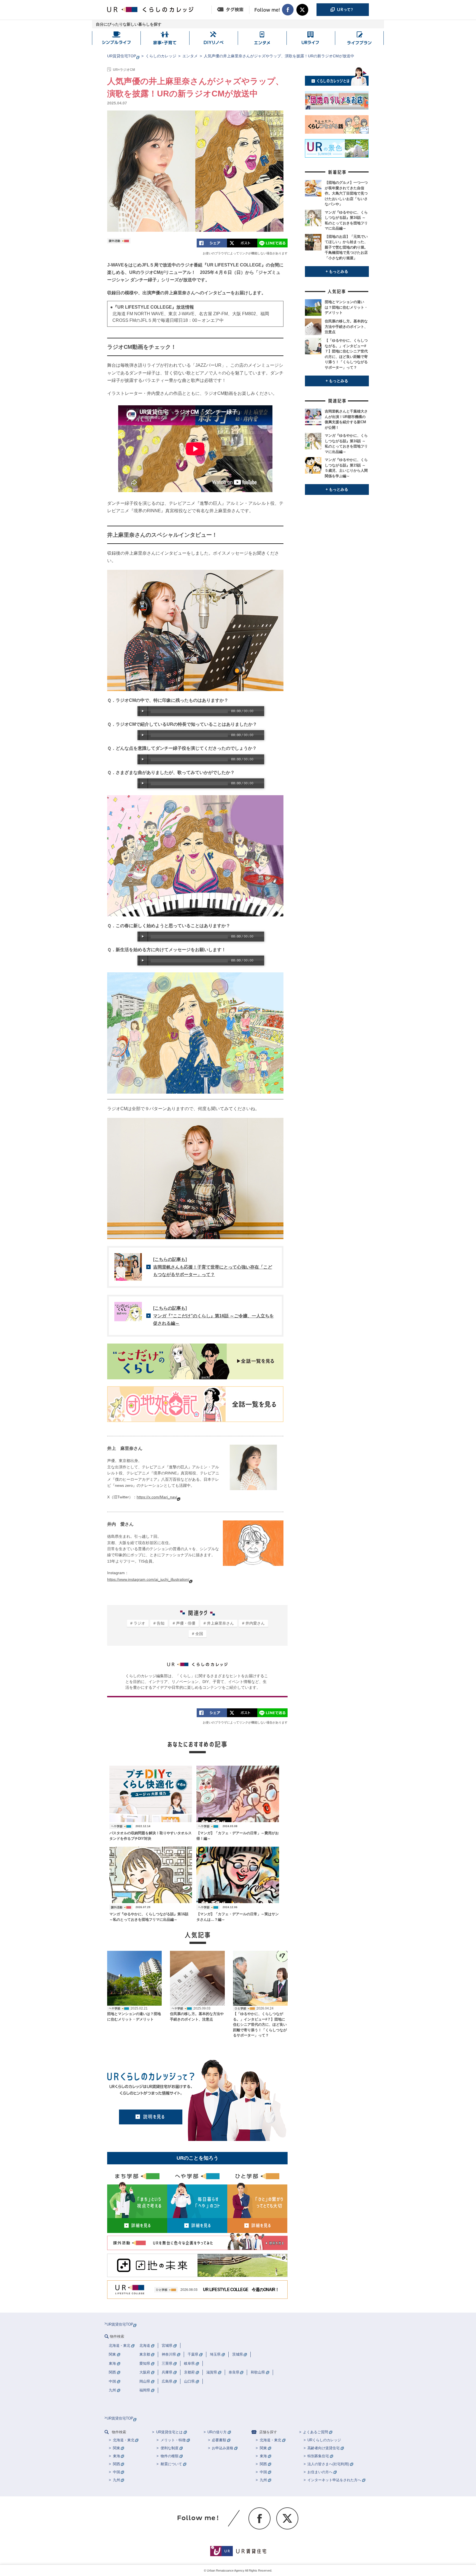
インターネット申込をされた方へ (334, 2480)
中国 (117, 2472)
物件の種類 (170, 2456)
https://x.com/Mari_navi (157, 1497)
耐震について (171, 2464)
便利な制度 (170, 2448)
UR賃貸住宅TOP (122, 56)
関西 (117, 2464)
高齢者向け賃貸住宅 (324, 2448)
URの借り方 (217, 2432)
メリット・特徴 (173, 2440)
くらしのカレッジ (161, 56)
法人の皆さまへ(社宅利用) (328, 2464)
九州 (117, 2480)
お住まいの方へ (320, 2472)
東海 (117, 2456)
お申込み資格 (223, 2448)
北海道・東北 (124, 2440)
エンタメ (190, 56)
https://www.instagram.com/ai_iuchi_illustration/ (148, 1579)
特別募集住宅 (318, 2456)
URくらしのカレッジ (324, 2440)
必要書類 (219, 2440)
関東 (117, 2448)
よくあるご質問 (316, 2432)
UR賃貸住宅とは (169, 2432)
